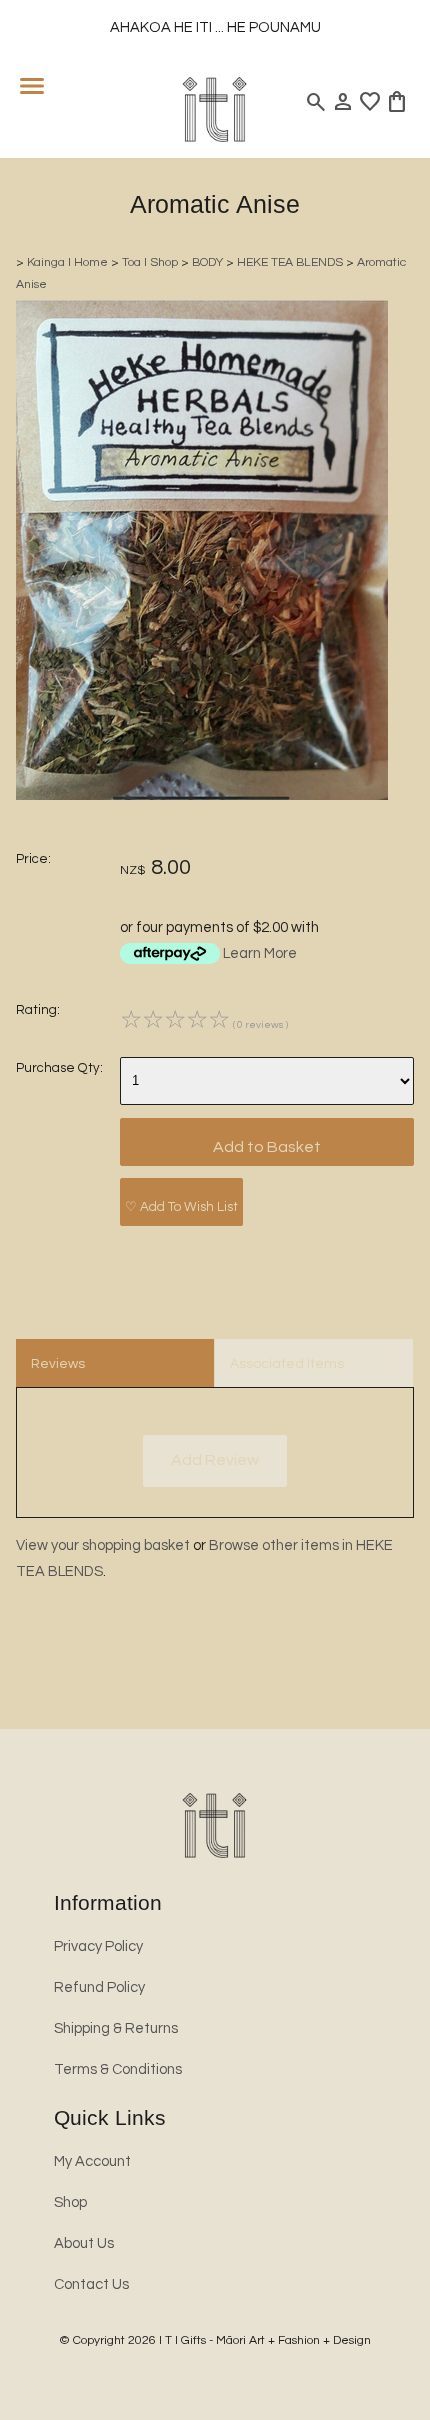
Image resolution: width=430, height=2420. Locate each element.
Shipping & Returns (116, 2028)
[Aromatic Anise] (202, 795)
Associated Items (287, 1364)
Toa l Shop (150, 262)
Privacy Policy (98, 1946)
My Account (92, 2161)
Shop (70, 2202)
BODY (207, 262)
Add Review (215, 1460)
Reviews (58, 1364)
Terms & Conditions (118, 2069)
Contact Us (91, 2284)
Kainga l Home (67, 262)
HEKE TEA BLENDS (290, 262)
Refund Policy (99, 1987)
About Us (84, 2243)
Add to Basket (267, 1147)
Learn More (260, 953)
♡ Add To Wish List (181, 1207)
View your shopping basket (103, 1545)
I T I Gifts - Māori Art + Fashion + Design (265, 2340)
